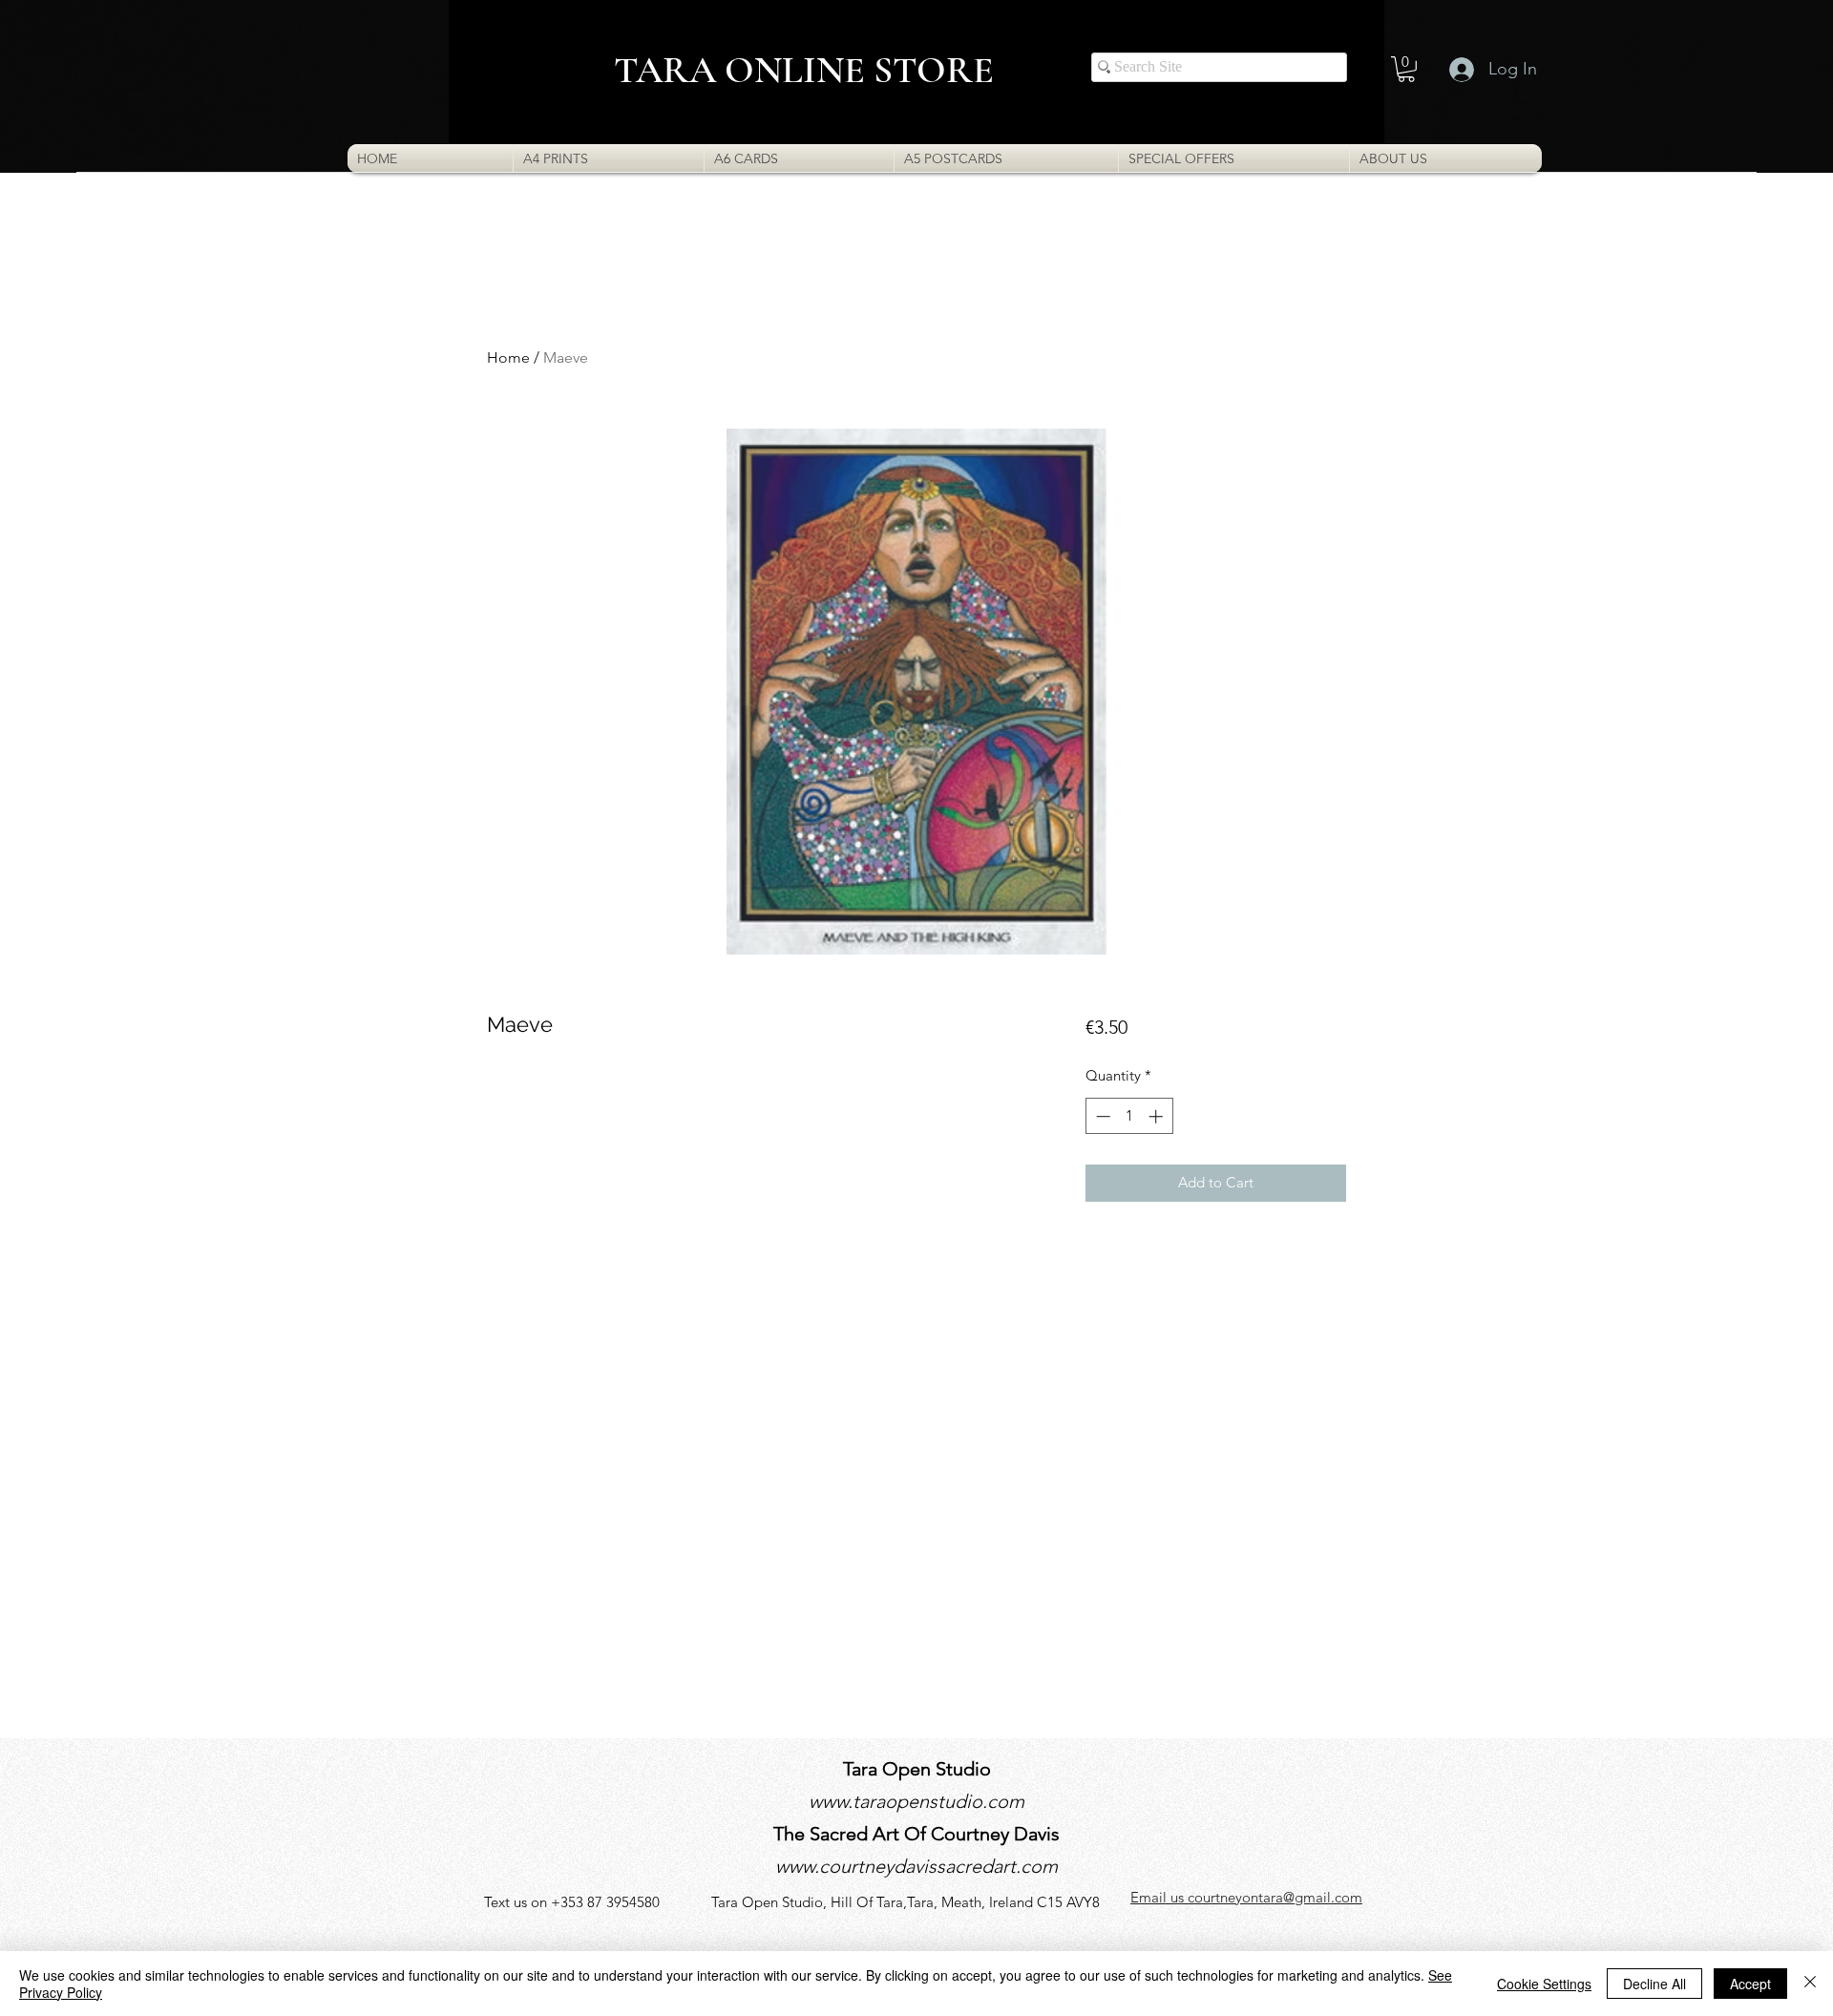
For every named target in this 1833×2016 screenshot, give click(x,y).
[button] (1406, 69)
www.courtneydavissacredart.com (916, 1866)
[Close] (1810, 1984)
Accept (1750, 1984)
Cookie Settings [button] (1544, 1984)
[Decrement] (1101, 1116)
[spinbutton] (1129, 1116)
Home (508, 357)
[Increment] (1158, 1116)
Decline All (1654, 1984)
